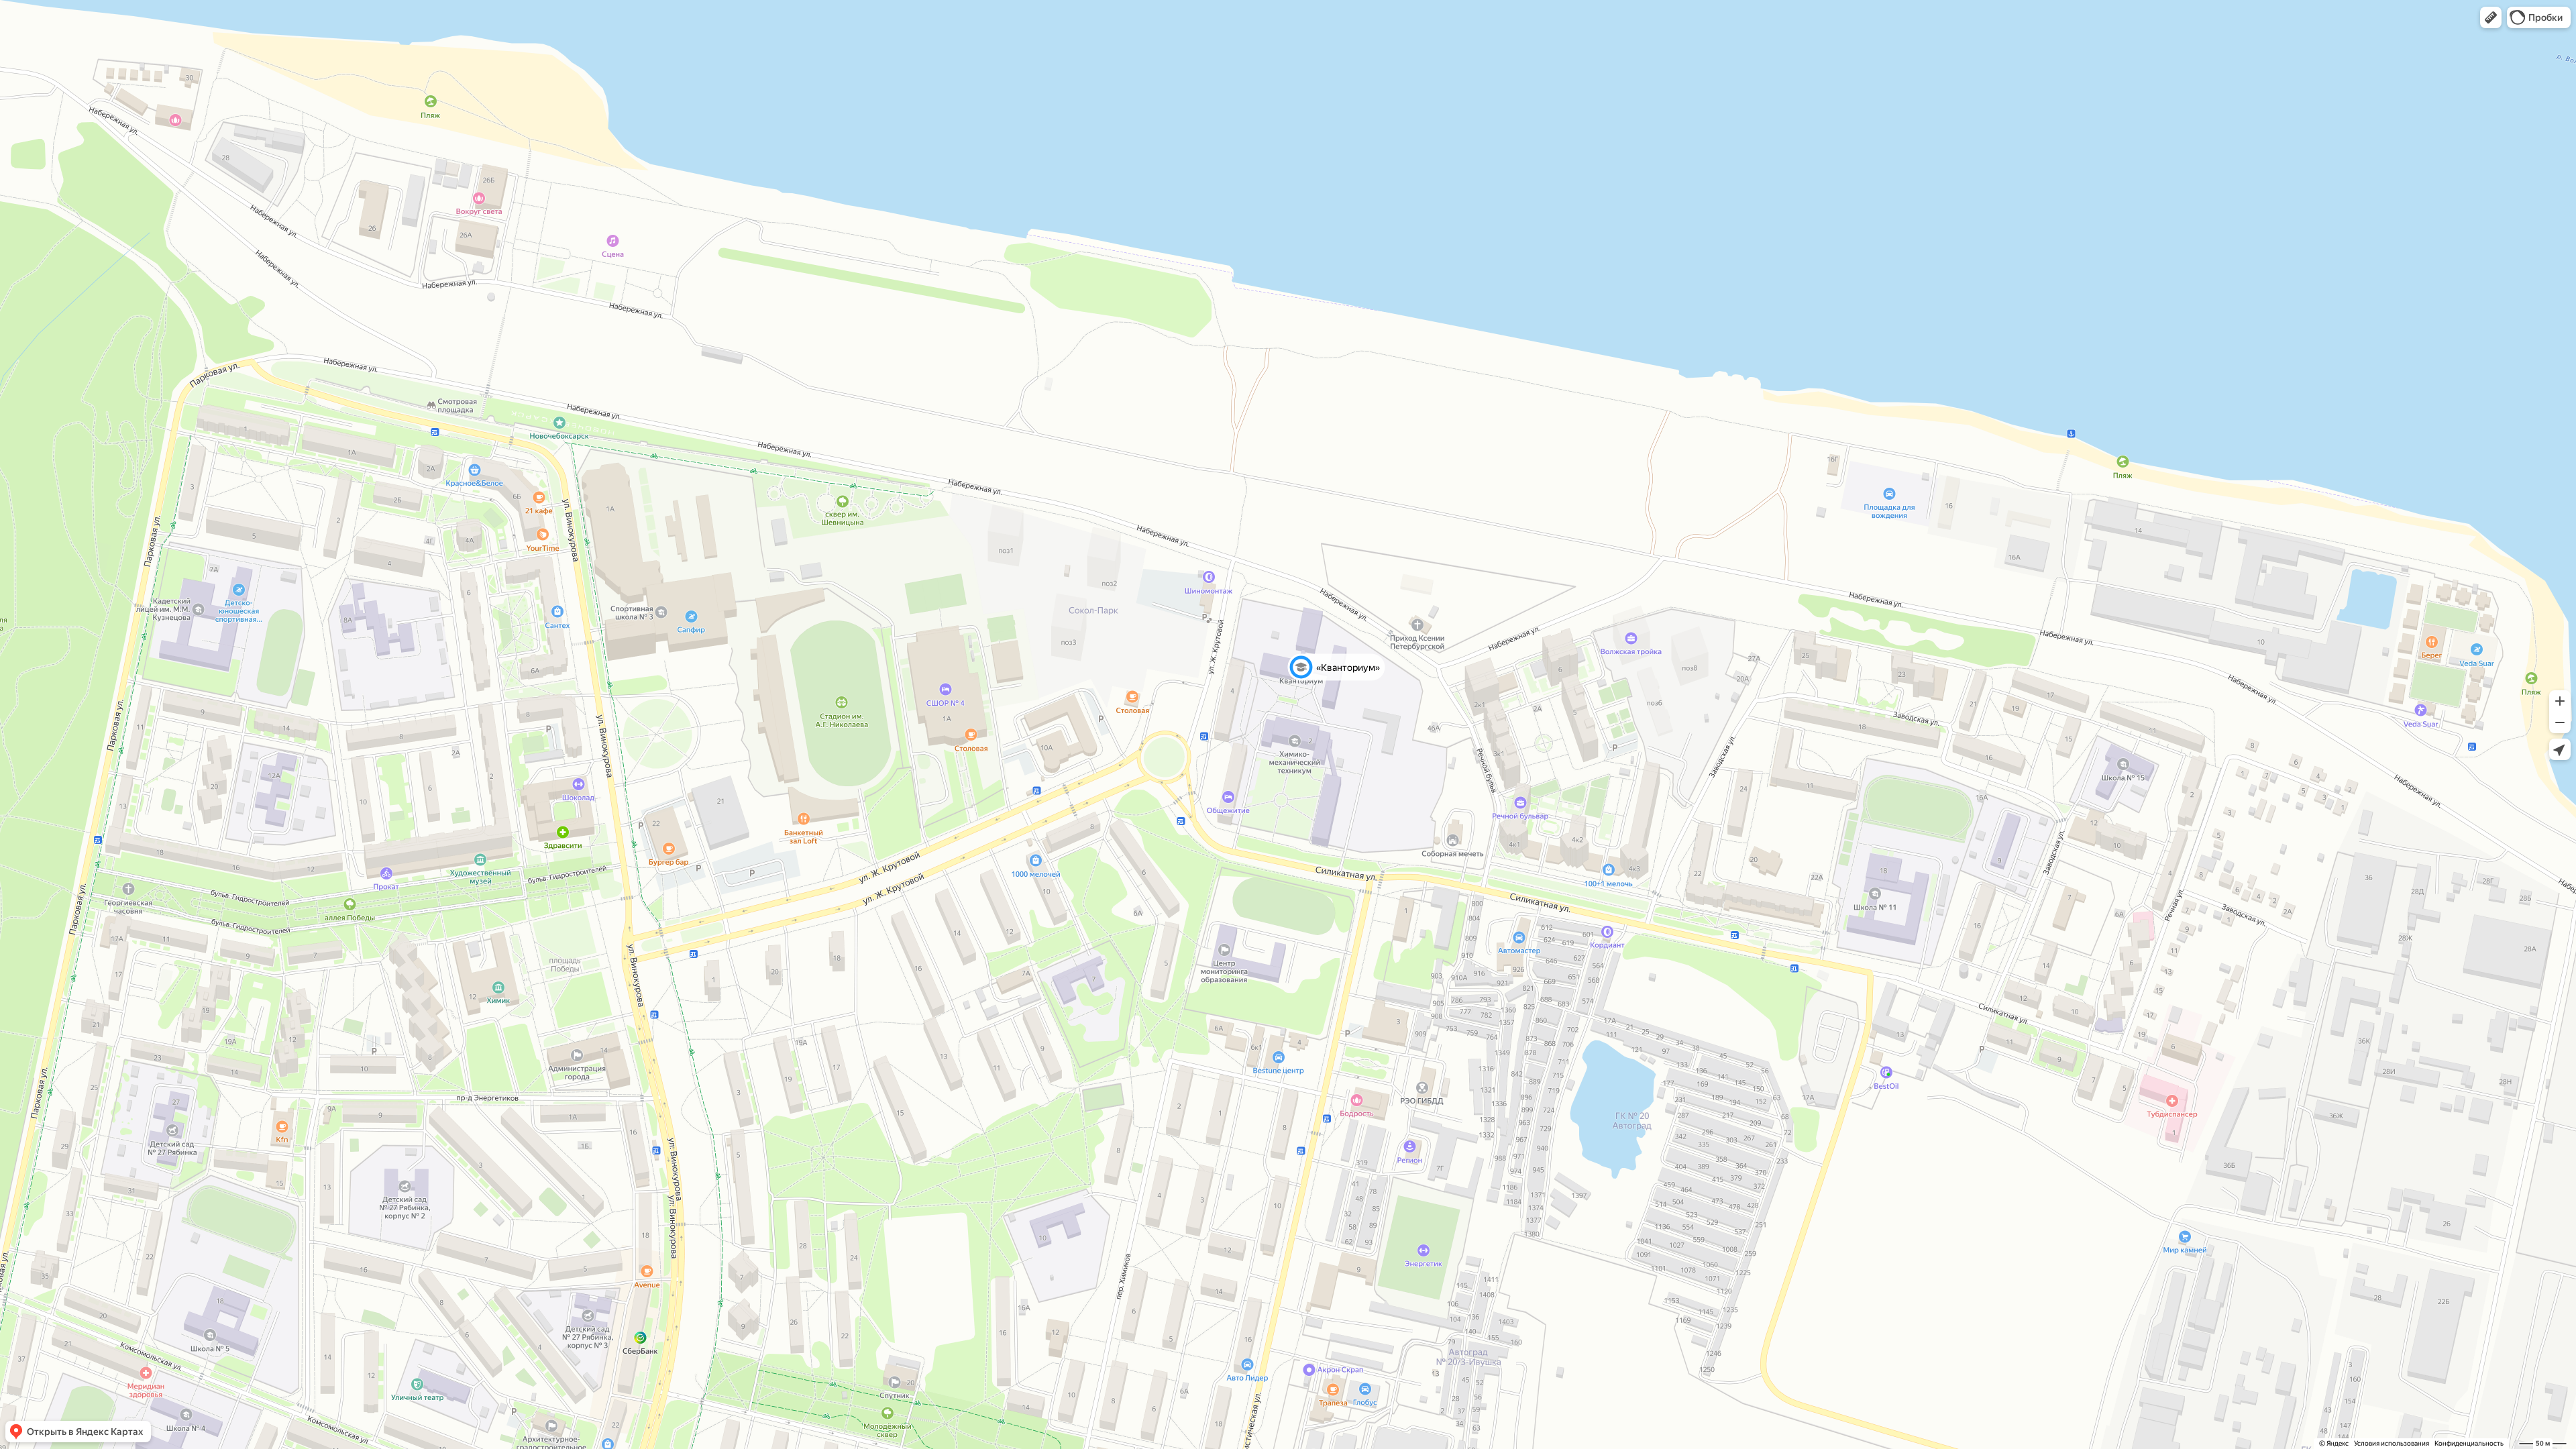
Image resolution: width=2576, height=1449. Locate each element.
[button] (2491, 17)
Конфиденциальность (2469, 1443)
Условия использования (2392, 1443)
